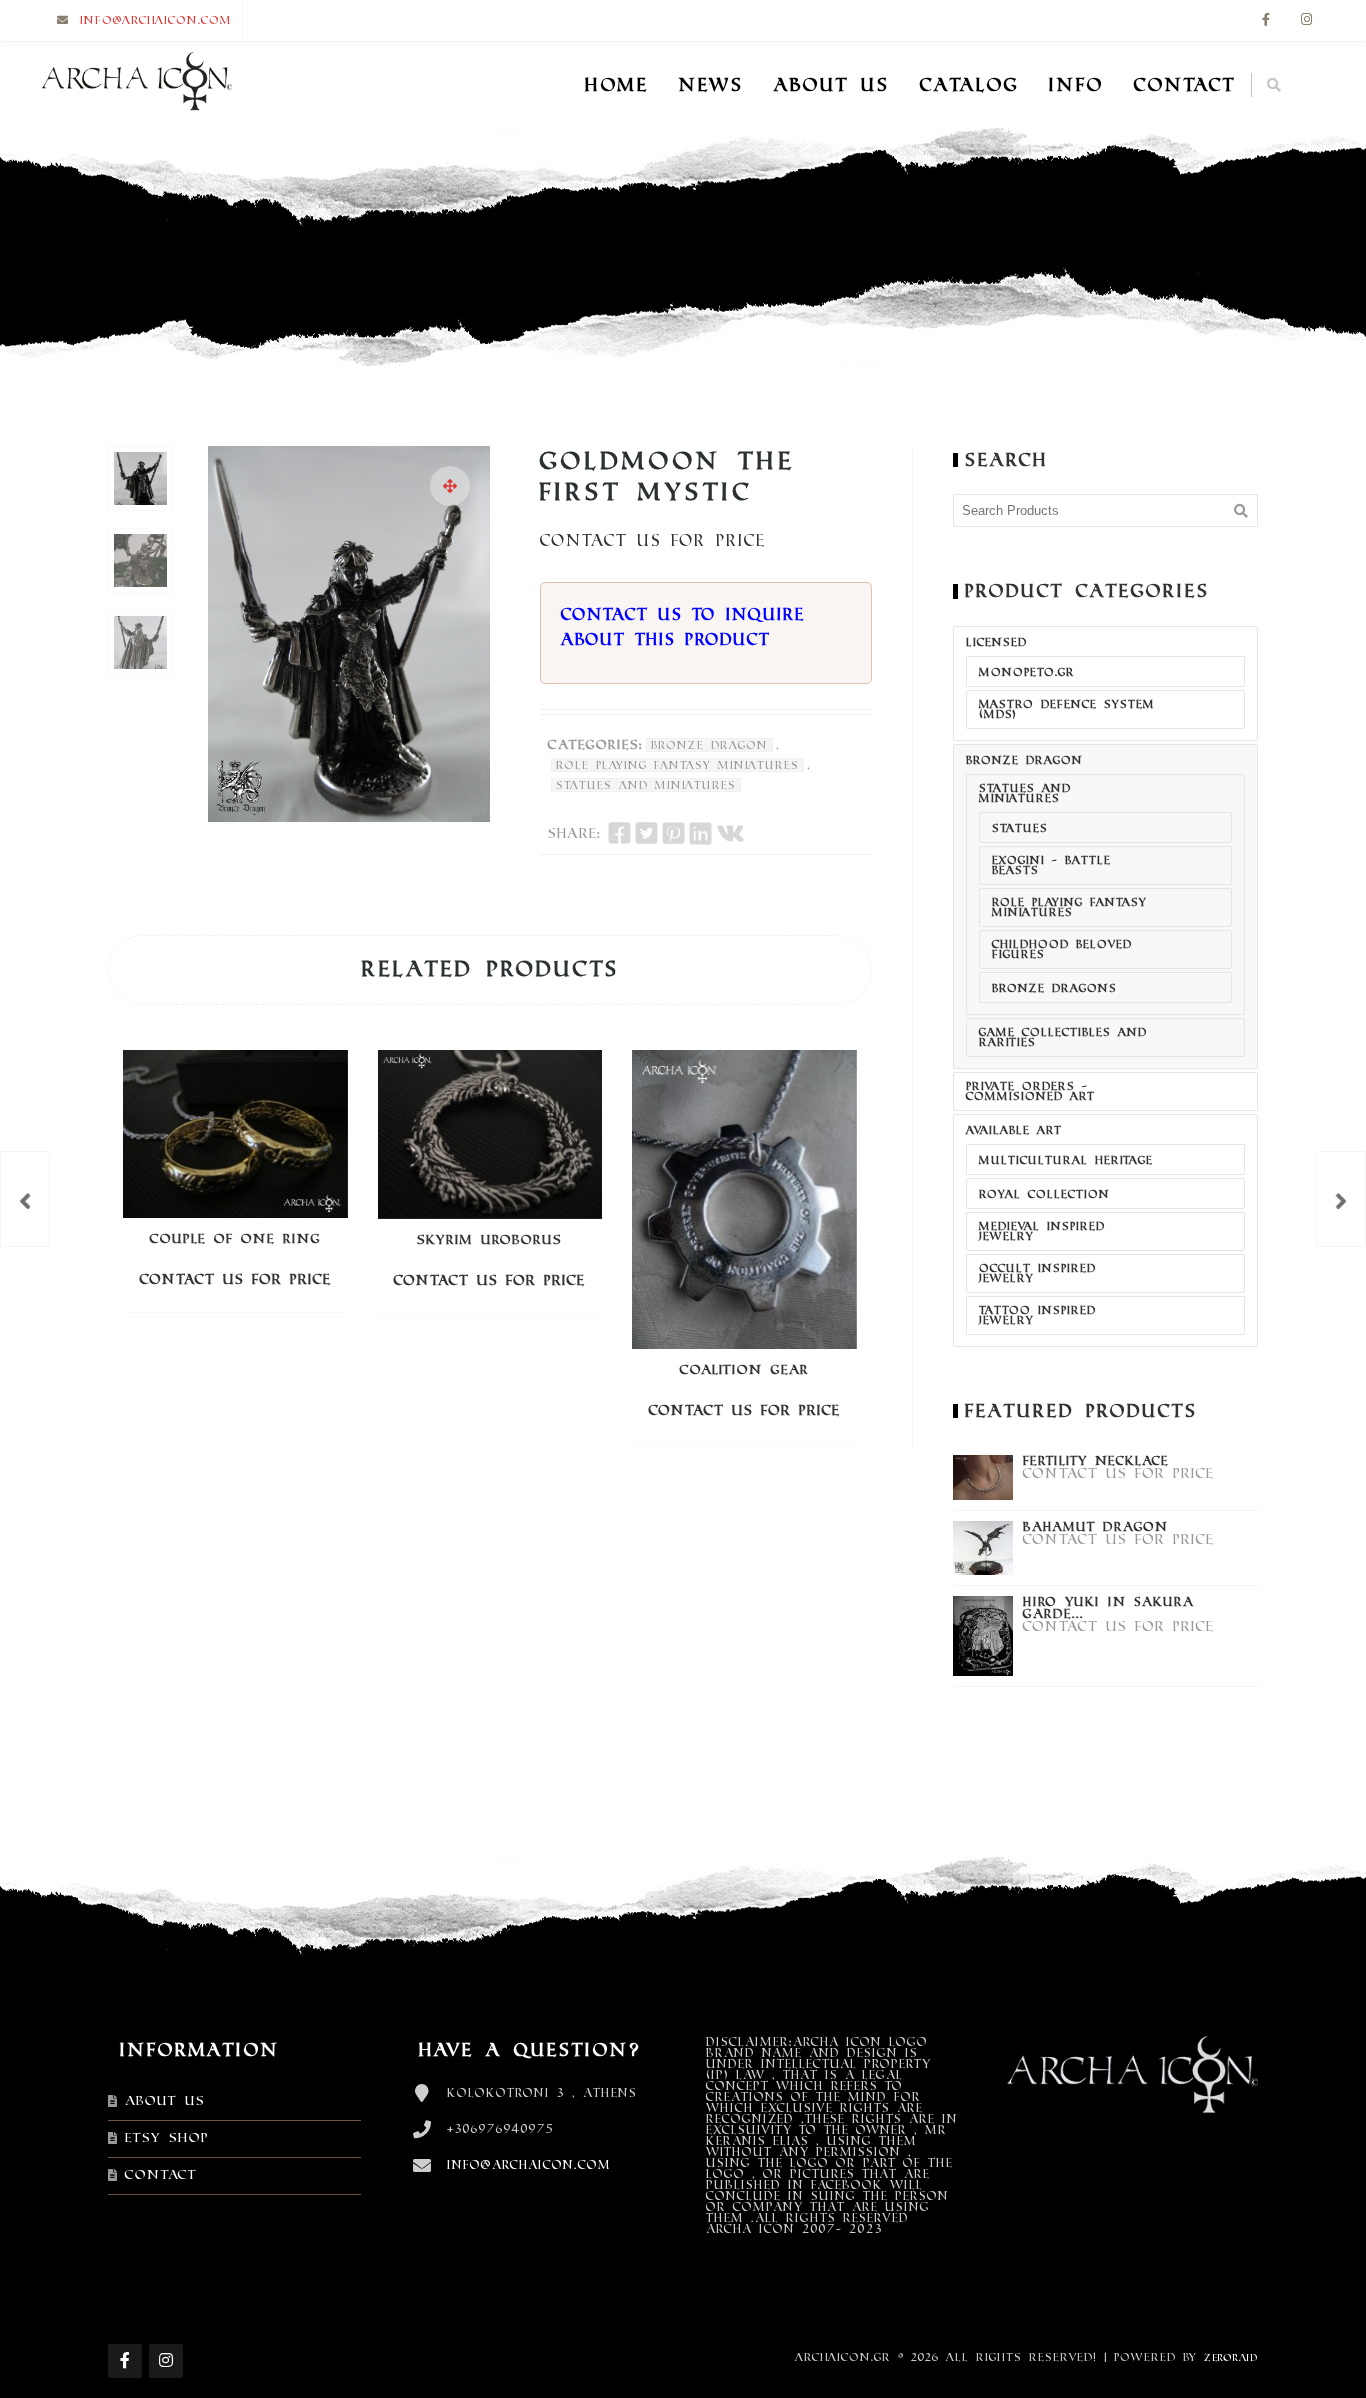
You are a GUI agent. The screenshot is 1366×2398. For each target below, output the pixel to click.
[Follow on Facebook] (1266, 20)
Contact (1185, 85)
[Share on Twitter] (646, 833)
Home (617, 85)
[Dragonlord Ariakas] (25, 1199)
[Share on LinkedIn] (700, 833)
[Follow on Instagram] (1306, 20)
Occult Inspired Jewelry (1037, 1273)
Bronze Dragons (1054, 988)
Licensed (996, 642)
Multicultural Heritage (1066, 1160)
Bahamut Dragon (1095, 1527)
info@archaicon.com (156, 20)
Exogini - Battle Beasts (1051, 865)
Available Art (1014, 1130)
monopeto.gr (1027, 672)
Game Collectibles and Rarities (1063, 1037)
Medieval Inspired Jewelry (1042, 1231)
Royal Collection (1044, 1194)
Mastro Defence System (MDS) (1067, 709)
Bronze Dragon (709, 745)
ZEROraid (1231, 2357)
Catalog (969, 85)
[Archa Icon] (136, 85)
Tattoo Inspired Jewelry (1037, 1315)
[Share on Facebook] (619, 833)
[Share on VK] (730, 833)
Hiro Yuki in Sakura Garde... (1108, 1608)
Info (1076, 85)
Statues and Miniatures (646, 785)
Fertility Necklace (1096, 1461)
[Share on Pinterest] (673, 833)
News (711, 85)
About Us (832, 85)
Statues (1020, 828)
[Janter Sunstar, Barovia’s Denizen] (1341, 1199)
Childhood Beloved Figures (1062, 949)
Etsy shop (167, 2138)
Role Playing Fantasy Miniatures (677, 765)
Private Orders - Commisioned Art (1030, 1091)
